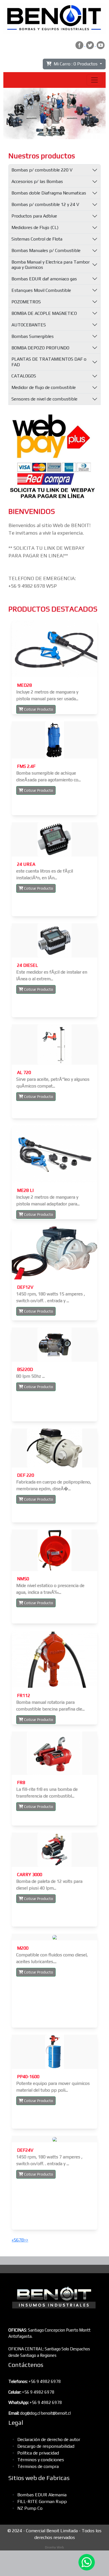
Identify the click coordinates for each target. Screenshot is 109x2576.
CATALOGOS (24, 376)
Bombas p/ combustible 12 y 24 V (45, 204)
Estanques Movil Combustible (41, 290)
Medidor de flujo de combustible (44, 387)
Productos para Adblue (34, 216)
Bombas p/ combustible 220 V (42, 170)
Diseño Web (54, 2547)
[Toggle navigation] (94, 80)
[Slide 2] (54, 131)
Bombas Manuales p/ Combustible (46, 250)
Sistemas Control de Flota (37, 239)
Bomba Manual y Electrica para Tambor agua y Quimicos (51, 265)
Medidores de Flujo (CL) (35, 227)
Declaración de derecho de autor (49, 2439)
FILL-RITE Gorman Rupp (42, 2501)
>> (26, 2240)
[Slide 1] (44, 131)
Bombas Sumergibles (33, 336)
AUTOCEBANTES (29, 325)
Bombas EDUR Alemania (42, 2495)
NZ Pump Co (30, 2508)
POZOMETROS (26, 302)
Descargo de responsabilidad (46, 2446)
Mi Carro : (74, 64)
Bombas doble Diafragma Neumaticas (49, 193)
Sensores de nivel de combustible (44, 399)
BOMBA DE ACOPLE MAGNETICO (44, 313)
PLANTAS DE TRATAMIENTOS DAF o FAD (49, 362)
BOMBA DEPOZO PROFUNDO (40, 348)
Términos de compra (38, 2466)
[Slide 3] (65, 131)
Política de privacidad (38, 2453)
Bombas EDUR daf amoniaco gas (44, 279)
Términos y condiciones (41, 2460)
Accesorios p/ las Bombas (37, 181)
